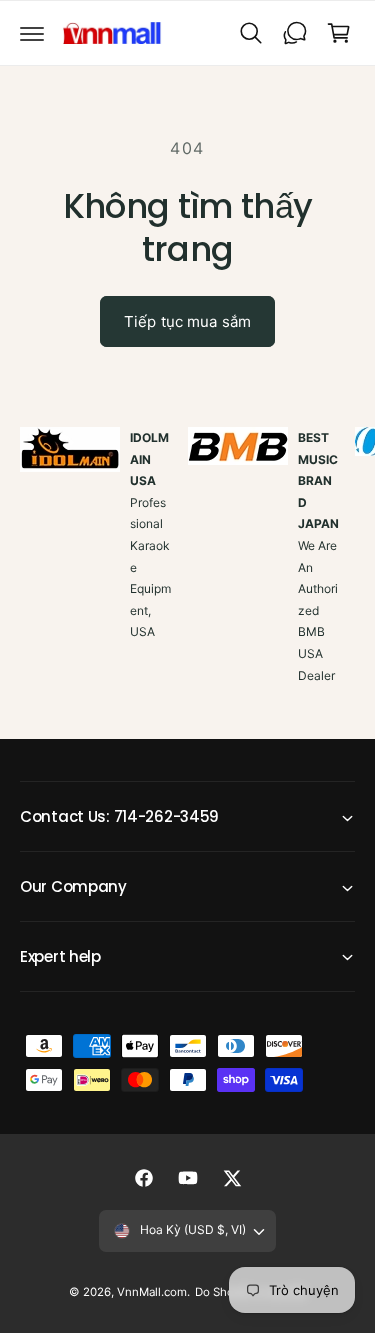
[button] (32, 33)
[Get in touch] (295, 33)
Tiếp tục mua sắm (187, 321)
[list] (187, 578)
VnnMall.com (152, 1292)
